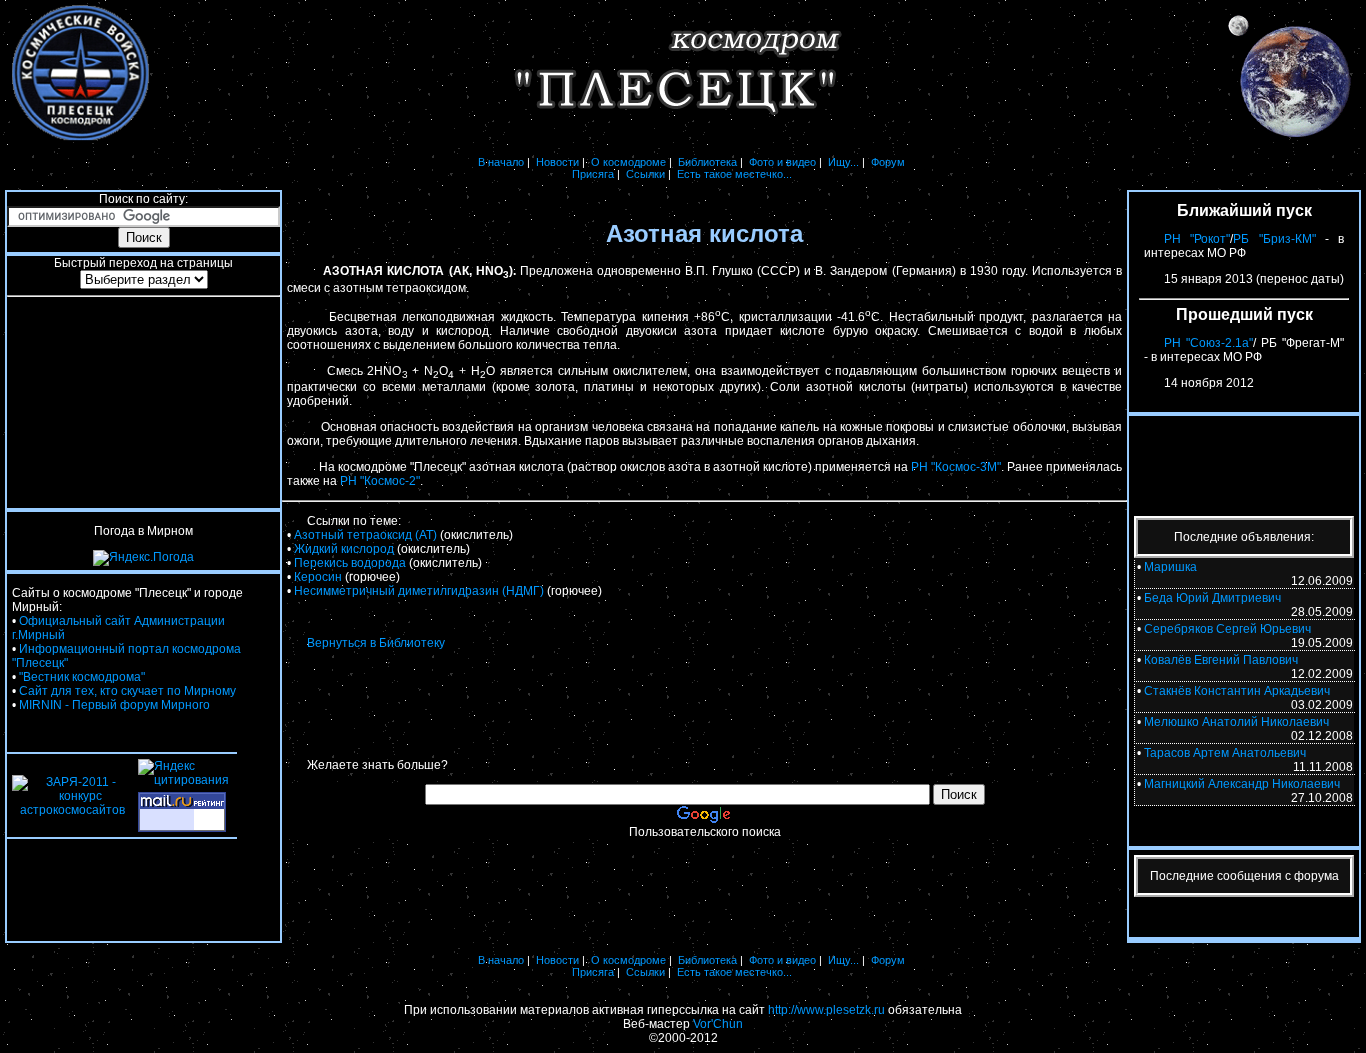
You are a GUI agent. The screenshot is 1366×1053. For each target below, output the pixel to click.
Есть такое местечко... (734, 174)
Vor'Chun (718, 1024)
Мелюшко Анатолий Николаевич (1236, 722)
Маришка (1170, 567)
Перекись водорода (350, 563)
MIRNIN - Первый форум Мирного (114, 705)
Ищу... (843, 162)
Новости (557, 162)
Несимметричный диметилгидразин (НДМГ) (419, 591)
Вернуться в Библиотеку (376, 643)
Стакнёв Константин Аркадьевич (1237, 691)
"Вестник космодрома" (82, 677)
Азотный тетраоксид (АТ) (365, 535)
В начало (501, 162)
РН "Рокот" (1197, 239)
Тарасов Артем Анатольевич (1225, 753)
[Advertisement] (144, 403)
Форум (888, 162)
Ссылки (645, 174)
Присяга (593, 174)
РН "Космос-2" (380, 481)
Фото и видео (782, 162)
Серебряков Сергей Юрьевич (1227, 629)
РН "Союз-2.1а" (1208, 343)
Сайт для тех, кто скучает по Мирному (127, 691)
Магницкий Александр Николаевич (1242, 784)
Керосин (318, 577)
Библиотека (707, 162)
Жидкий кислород (344, 549)
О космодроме (628, 162)
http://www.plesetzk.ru (826, 1010)
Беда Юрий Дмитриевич (1212, 598)
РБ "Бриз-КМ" (1274, 239)
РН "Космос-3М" (956, 467)
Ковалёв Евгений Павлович (1221, 660)
